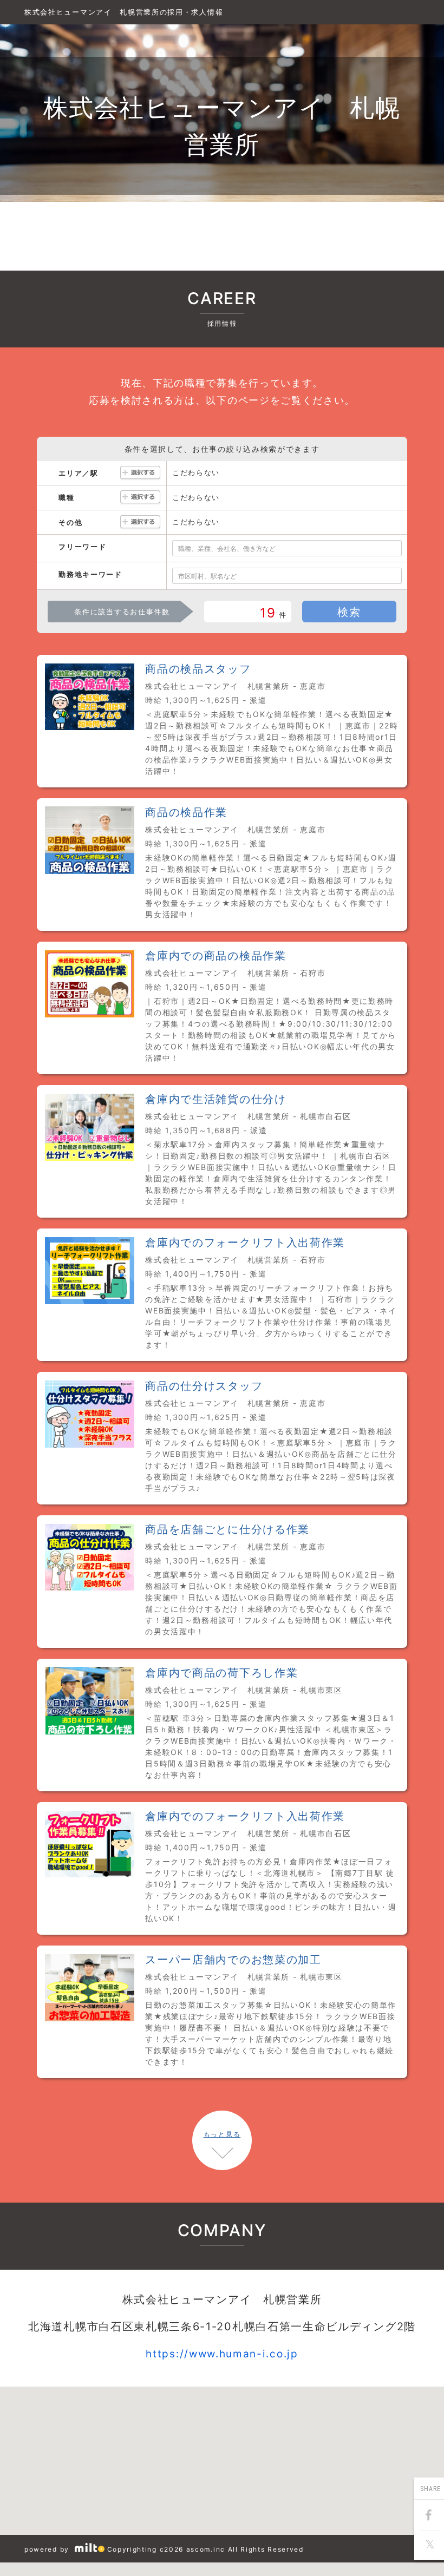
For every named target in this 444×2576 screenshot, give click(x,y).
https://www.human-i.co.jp (222, 2354)
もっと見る (222, 2134)
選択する (140, 473)
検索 (349, 612)
